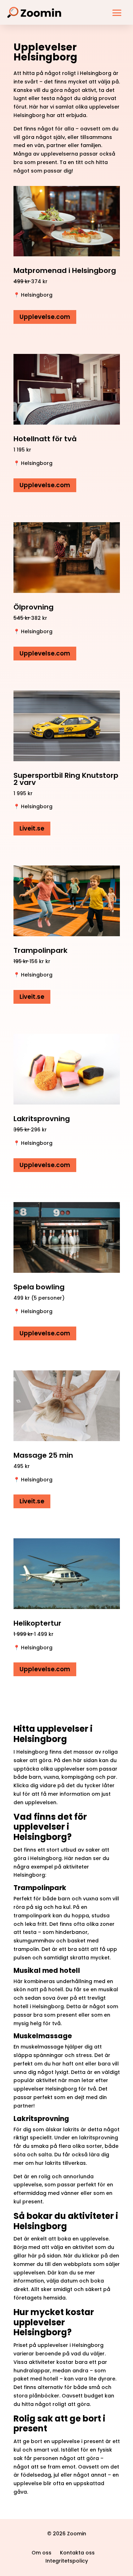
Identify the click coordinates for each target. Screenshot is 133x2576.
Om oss (41, 2553)
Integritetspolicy (67, 2561)
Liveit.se (32, 828)
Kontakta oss (77, 2553)
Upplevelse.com (45, 317)
